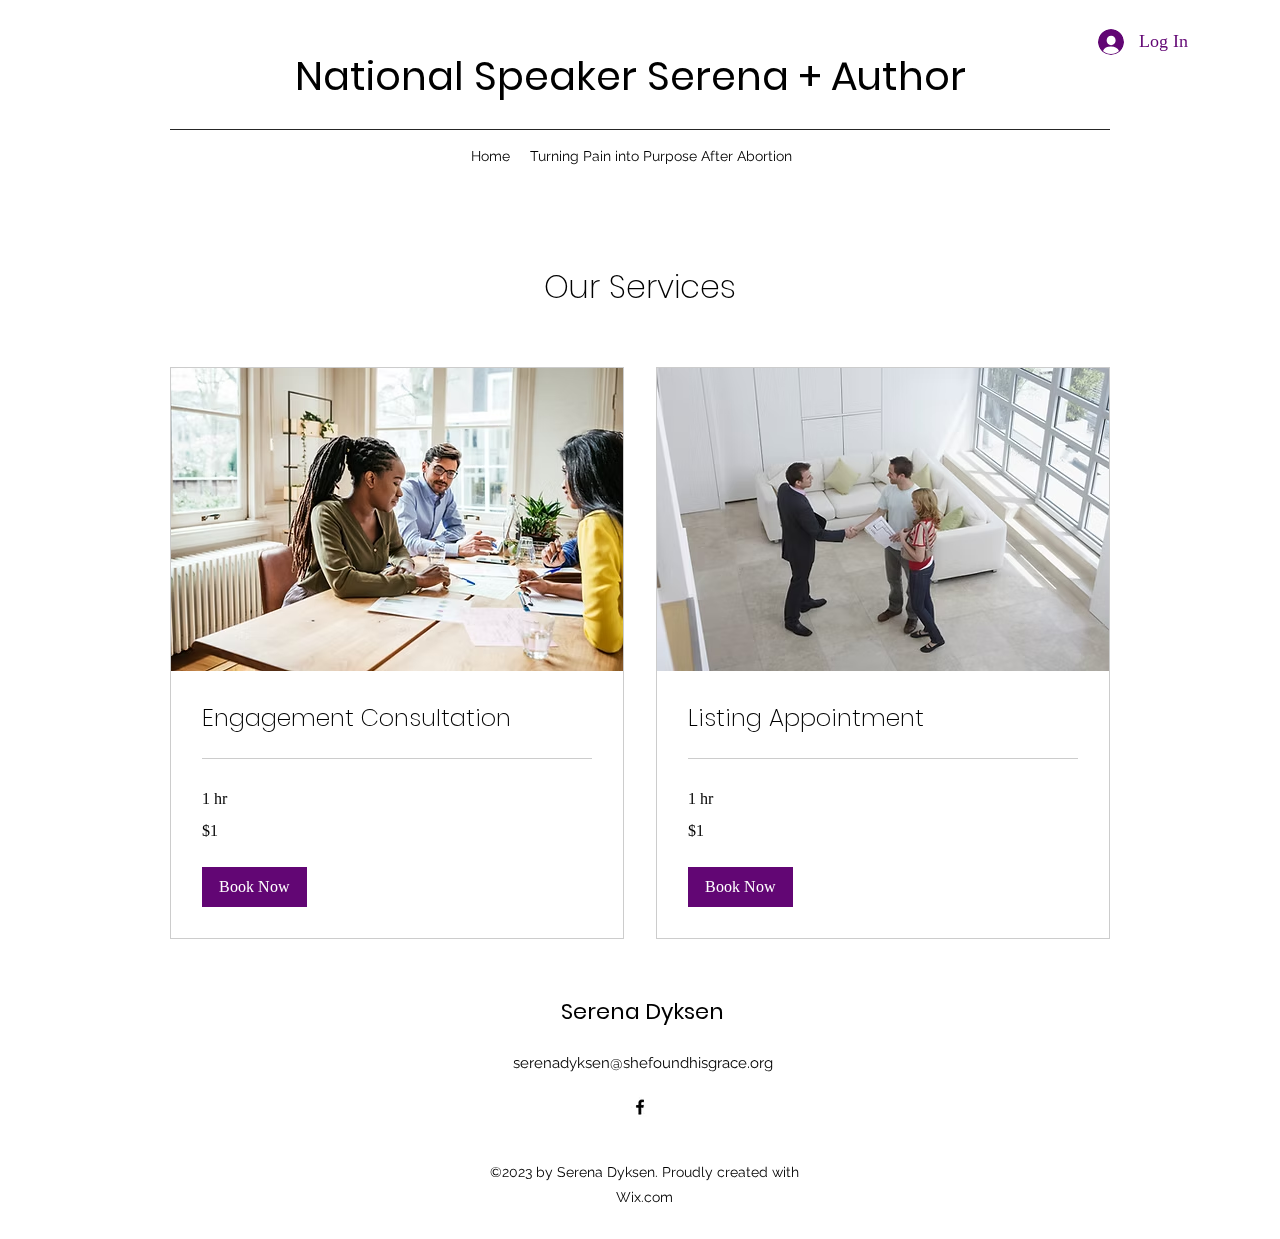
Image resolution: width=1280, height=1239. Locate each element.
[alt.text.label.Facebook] (640, 1107)
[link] (397, 718)
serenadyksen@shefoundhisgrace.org (643, 1063)
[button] (254, 887)
